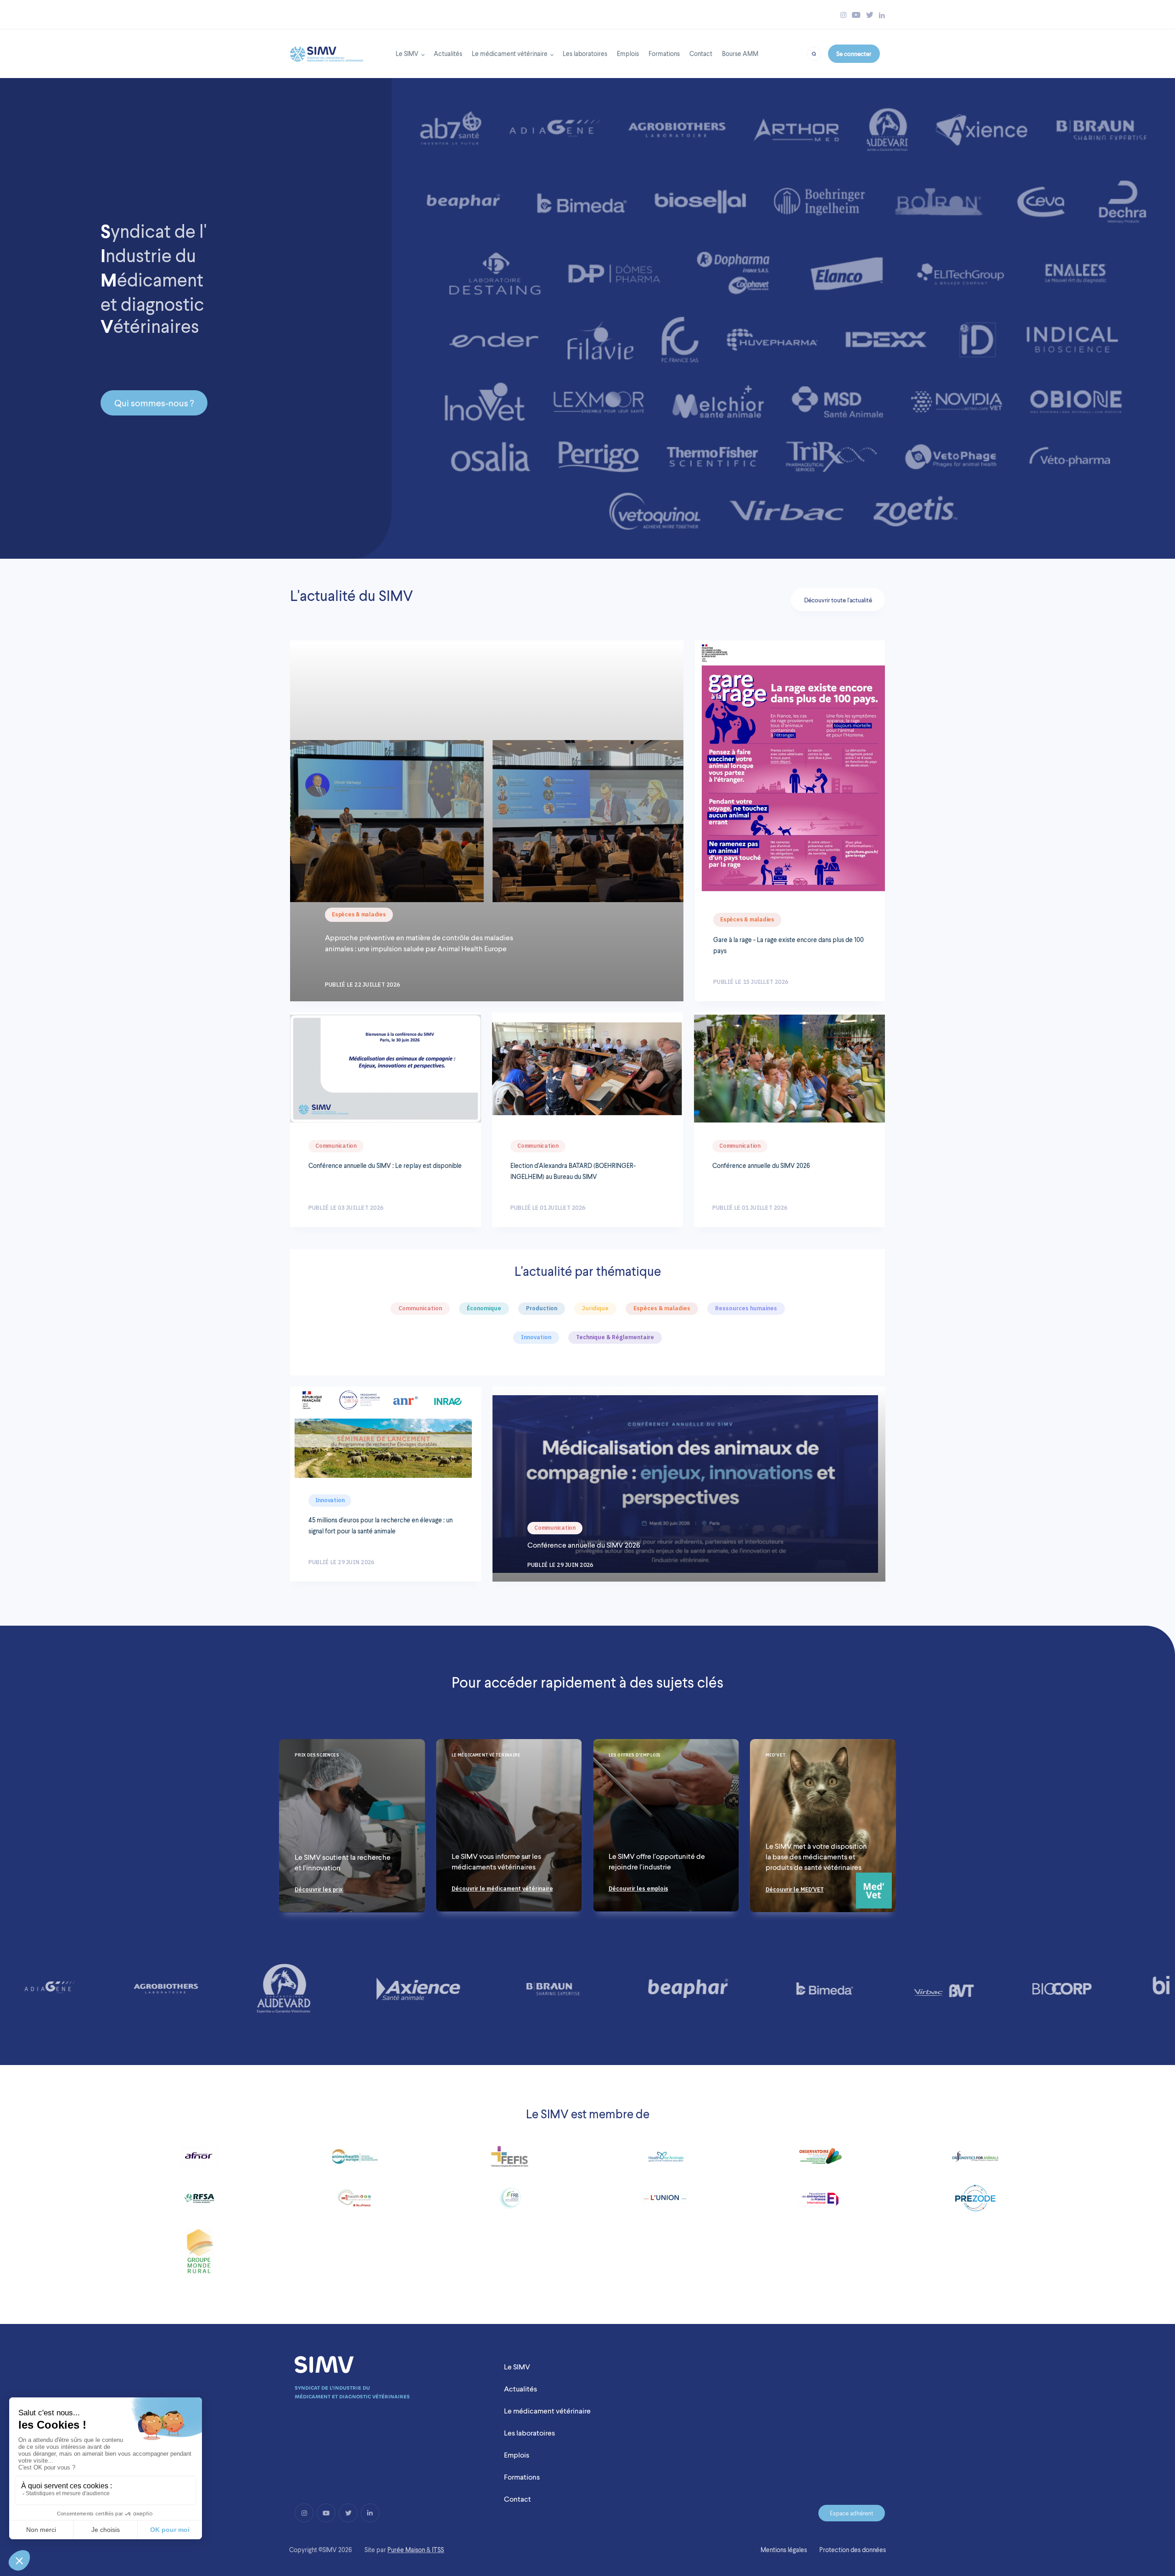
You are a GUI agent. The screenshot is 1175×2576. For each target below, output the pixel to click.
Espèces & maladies (359, 914)
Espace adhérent (852, 2513)
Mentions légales (784, 2550)
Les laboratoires (585, 53)
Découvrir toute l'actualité (838, 600)
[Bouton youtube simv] (856, 15)
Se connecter (854, 54)
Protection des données (853, 2550)
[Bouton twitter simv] (870, 15)
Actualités (448, 53)
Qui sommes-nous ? (154, 403)
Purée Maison (406, 2550)
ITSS (438, 2550)
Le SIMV (407, 53)
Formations (664, 53)
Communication (336, 1146)
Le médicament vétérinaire (510, 53)
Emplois (628, 53)
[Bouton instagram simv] (843, 15)
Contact (701, 53)
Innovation (330, 1500)
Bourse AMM (740, 53)
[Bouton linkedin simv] (882, 15)
